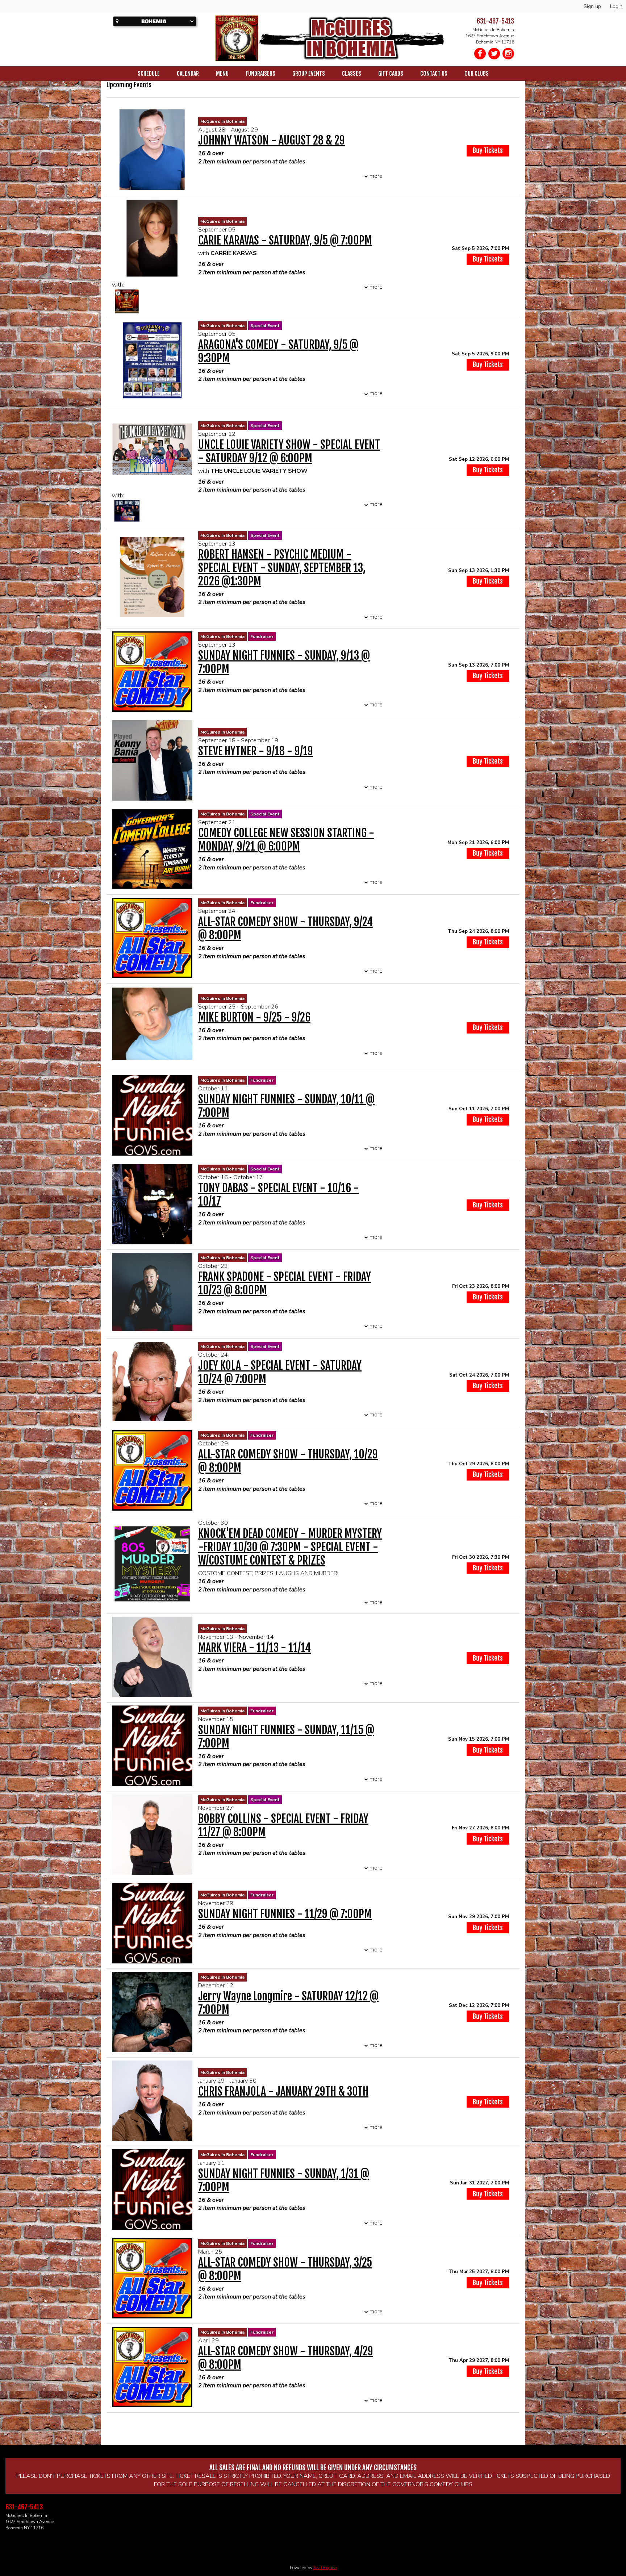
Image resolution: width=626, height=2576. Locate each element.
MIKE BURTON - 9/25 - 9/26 (254, 1017)
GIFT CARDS (391, 74)
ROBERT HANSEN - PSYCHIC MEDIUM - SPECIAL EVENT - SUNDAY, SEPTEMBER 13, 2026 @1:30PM (282, 568)
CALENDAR (188, 74)
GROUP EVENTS (309, 74)
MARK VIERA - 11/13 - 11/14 (254, 1648)
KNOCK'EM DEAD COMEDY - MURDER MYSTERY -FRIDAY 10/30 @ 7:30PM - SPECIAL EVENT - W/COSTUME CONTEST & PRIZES (290, 1547)
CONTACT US (434, 74)
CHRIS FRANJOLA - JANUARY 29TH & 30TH (283, 2091)
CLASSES (352, 74)
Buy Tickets (488, 259)
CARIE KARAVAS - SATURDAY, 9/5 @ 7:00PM (285, 240)
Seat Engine (325, 2568)
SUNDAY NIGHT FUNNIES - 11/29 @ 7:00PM (285, 1914)
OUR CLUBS (477, 74)
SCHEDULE (149, 74)
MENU (222, 74)
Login (616, 6)
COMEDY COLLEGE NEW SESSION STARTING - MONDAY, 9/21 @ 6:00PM (286, 840)
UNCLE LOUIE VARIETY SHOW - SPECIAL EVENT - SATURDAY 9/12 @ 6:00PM (289, 451)
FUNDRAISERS (260, 74)
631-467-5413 (495, 21)
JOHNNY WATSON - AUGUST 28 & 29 (272, 140)
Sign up (592, 6)
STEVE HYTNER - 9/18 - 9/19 (256, 751)
